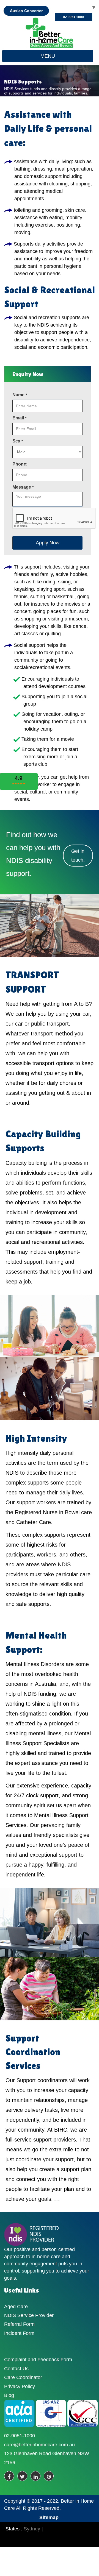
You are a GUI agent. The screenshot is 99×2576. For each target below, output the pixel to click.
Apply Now (48, 543)
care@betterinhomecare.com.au (39, 2445)
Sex (18, 441)
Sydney (32, 2529)
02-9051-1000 (20, 2436)
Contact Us (16, 2369)
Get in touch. (78, 856)
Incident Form (19, 2333)
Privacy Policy (20, 2386)
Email (19, 418)
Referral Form (19, 2324)
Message (23, 487)
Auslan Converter (26, 11)
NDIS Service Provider (29, 2315)
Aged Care (16, 2307)
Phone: (20, 464)
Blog (9, 2395)
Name (20, 395)
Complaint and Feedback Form (38, 2360)
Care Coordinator (23, 2377)
